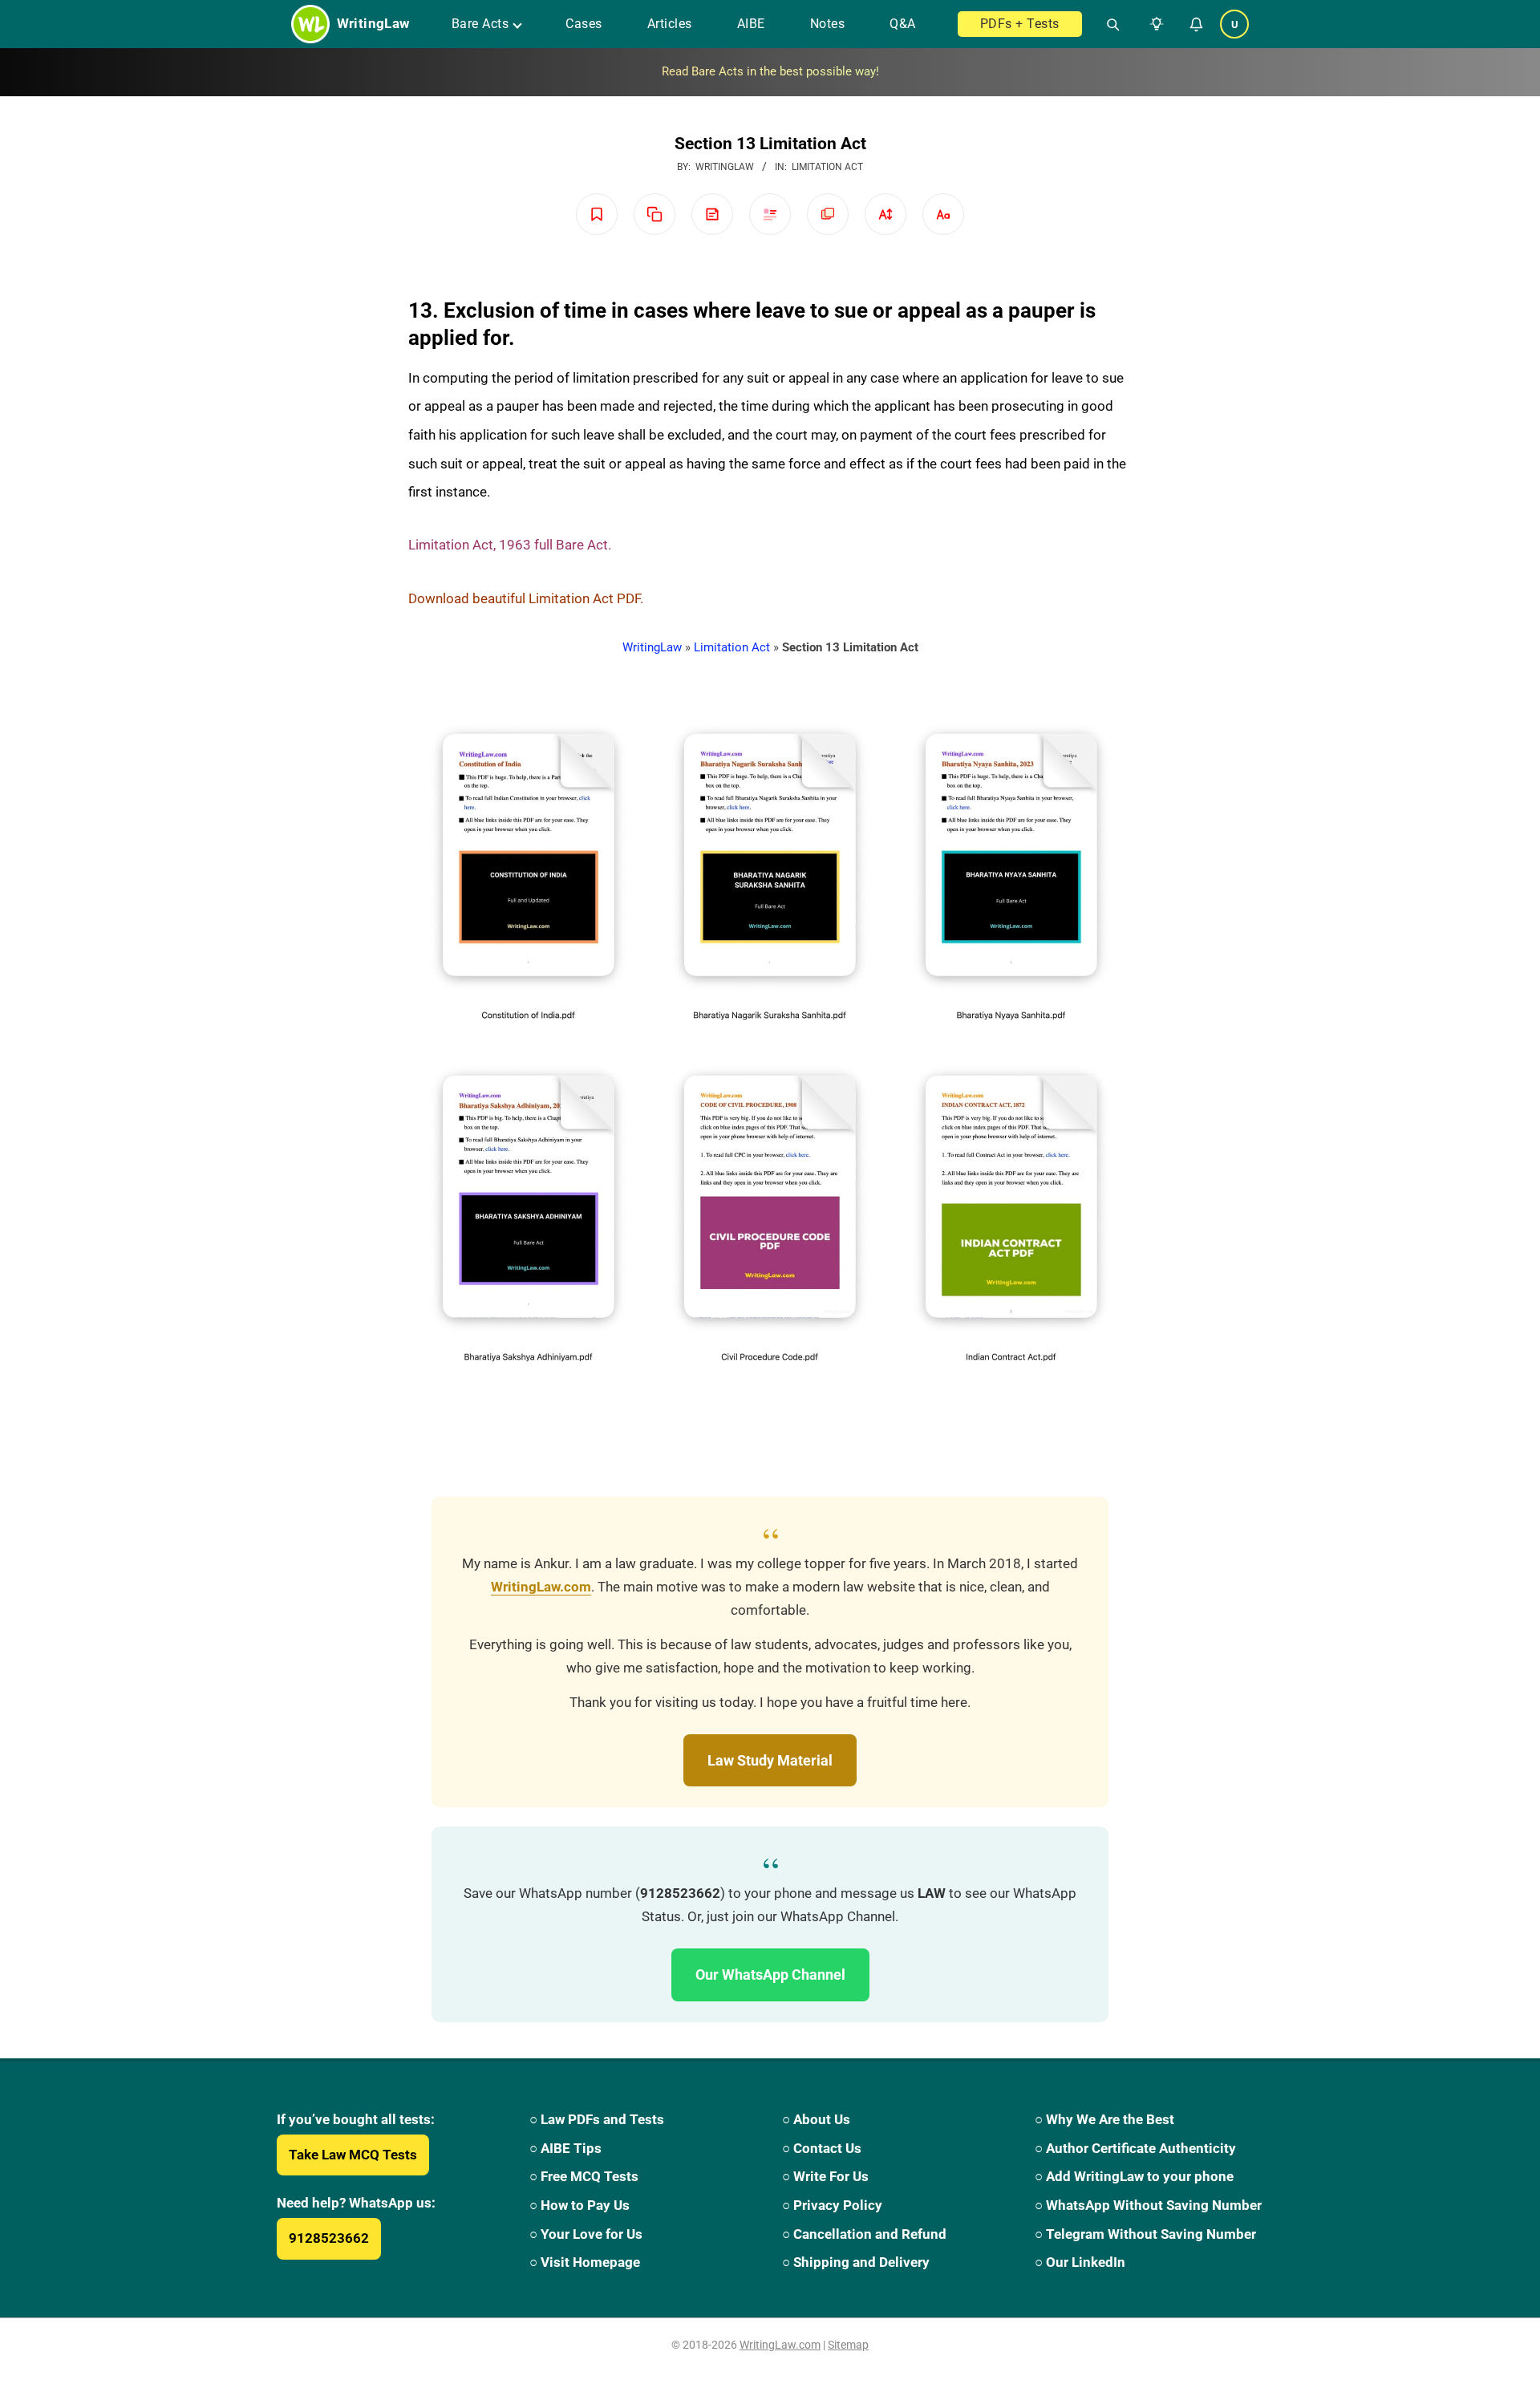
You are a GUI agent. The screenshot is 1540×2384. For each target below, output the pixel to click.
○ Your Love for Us (586, 2234)
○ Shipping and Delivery (856, 2262)
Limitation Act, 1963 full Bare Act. (510, 545)
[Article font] (943, 214)
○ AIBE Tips (565, 2148)
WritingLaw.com (541, 1587)
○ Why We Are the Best (1104, 2119)
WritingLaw (652, 647)
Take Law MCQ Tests (353, 2155)
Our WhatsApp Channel (770, 1975)
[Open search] (1106, 24)
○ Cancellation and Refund (864, 2234)
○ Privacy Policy (832, 2205)
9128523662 (329, 2238)
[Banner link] (770, 72)
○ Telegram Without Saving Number (1145, 2234)
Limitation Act (827, 167)
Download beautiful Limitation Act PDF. (526, 598)
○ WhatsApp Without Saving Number (1148, 2205)
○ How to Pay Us (580, 2205)
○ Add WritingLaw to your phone (1134, 2176)
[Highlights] (770, 214)
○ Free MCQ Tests (584, 2176)
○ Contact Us (822, 2148)
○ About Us (816, 2119)
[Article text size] (885, 214)
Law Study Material (770, 1760)
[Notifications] (1196, 24)
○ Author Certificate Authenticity (1135, 2148)
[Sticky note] (712, 214)
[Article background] (828, 214)
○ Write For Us (825, 2176)
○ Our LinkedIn (1080, 2262)
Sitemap (848, 2345)
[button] (1153, 24)
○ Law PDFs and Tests (597, 2119)
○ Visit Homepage (585, 2262)
